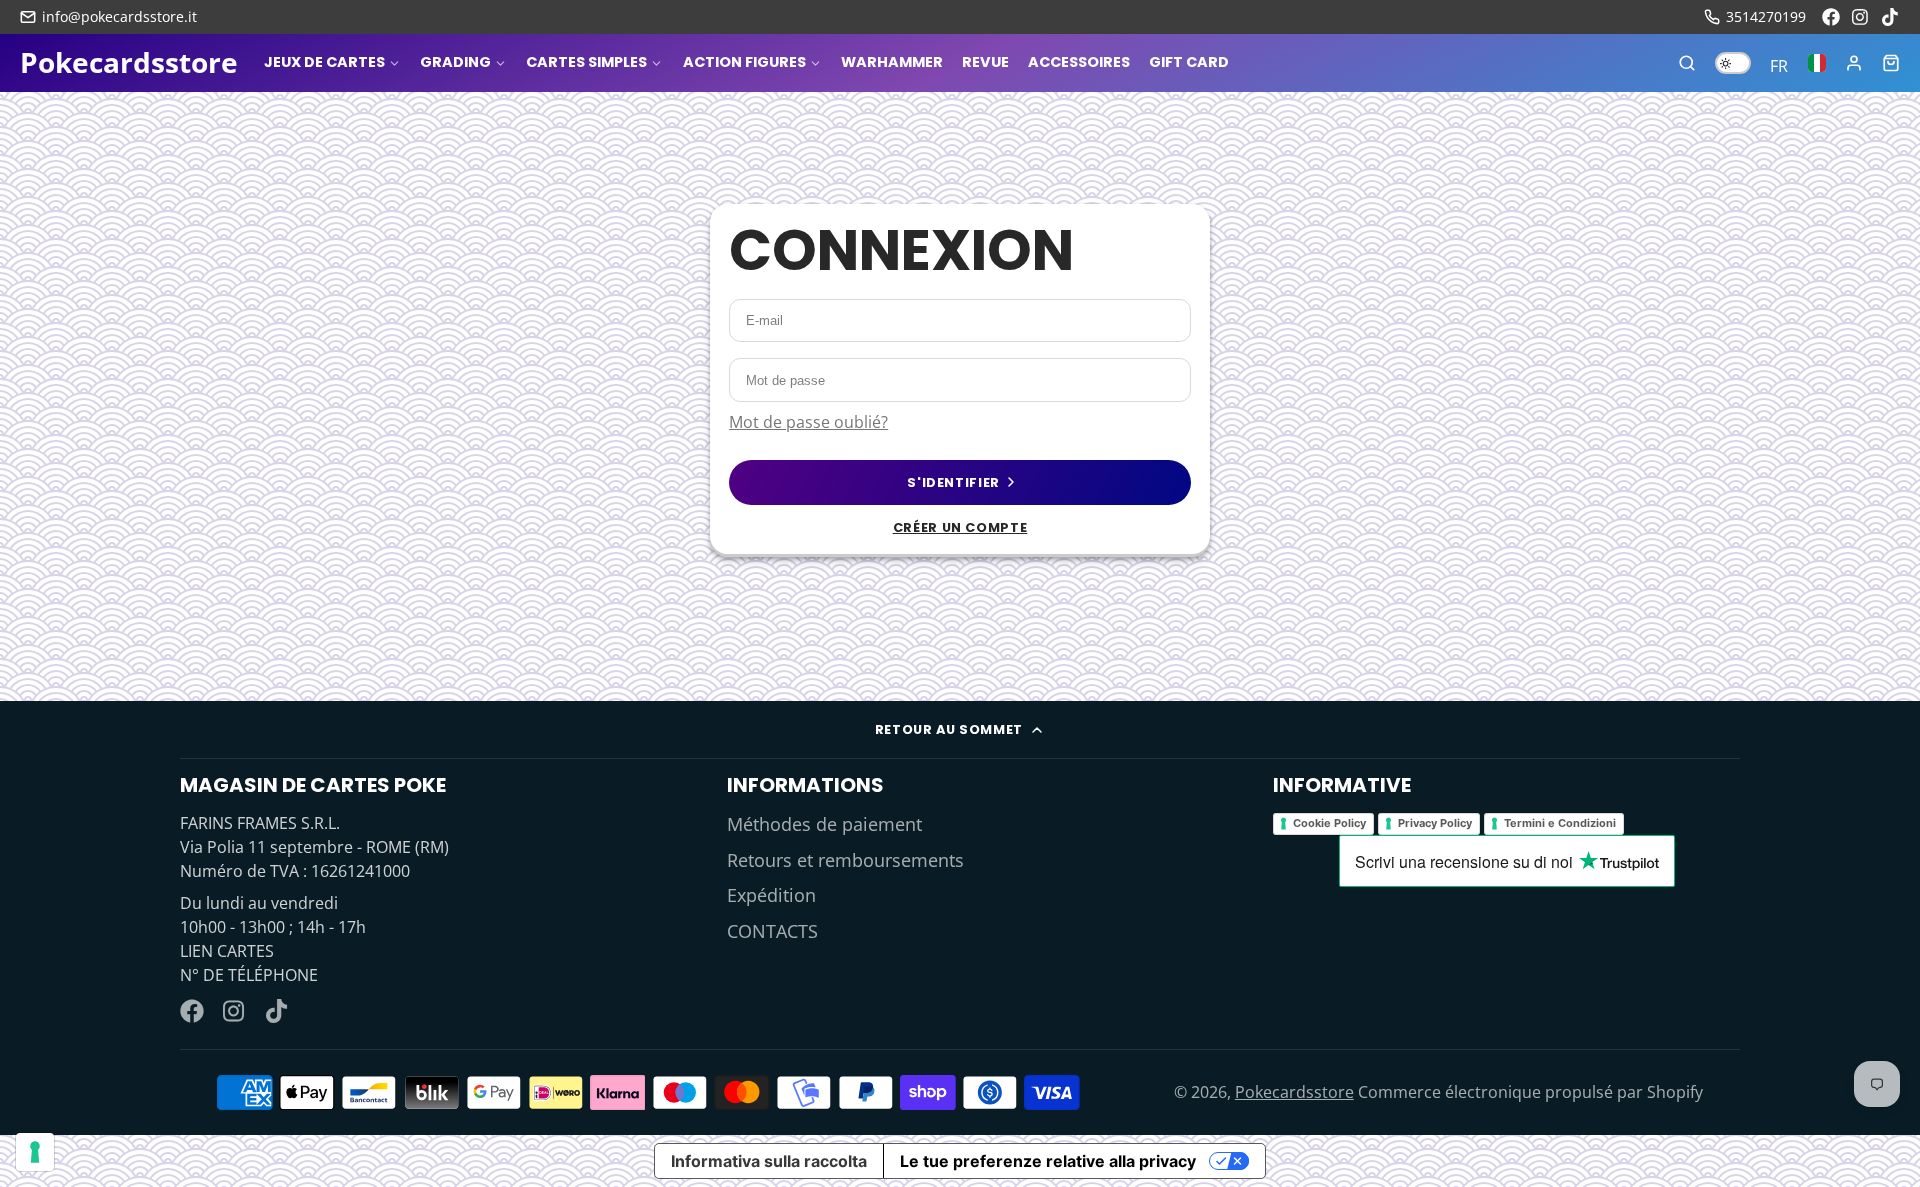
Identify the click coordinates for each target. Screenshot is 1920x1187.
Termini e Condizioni (1560, 823)
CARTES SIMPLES (586, 62)
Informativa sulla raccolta (769, 1161)
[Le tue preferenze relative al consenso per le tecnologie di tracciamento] (35, 1152)
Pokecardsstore (1294, 1092)
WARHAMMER (892, 62)
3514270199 (1766, 16)
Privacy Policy (1435, 823)
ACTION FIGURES (744, 62)
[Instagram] (1861, 17)
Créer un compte (960, 527)
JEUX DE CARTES (324, 62)
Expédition (771, 895)
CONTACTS (772, 931)
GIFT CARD (1189, 62)
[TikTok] (1891, 17)
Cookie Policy (1329, 823)
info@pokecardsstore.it (119, 16)
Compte (1854, 63)
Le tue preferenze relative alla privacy (1048, 1161)
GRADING (455, 62)
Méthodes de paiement (824, 824)
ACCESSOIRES (1079, 62)
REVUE (985, 62)
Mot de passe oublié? (808, 422)
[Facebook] (1831, 17)
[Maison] (129, 63)
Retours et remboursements (845, 860)
